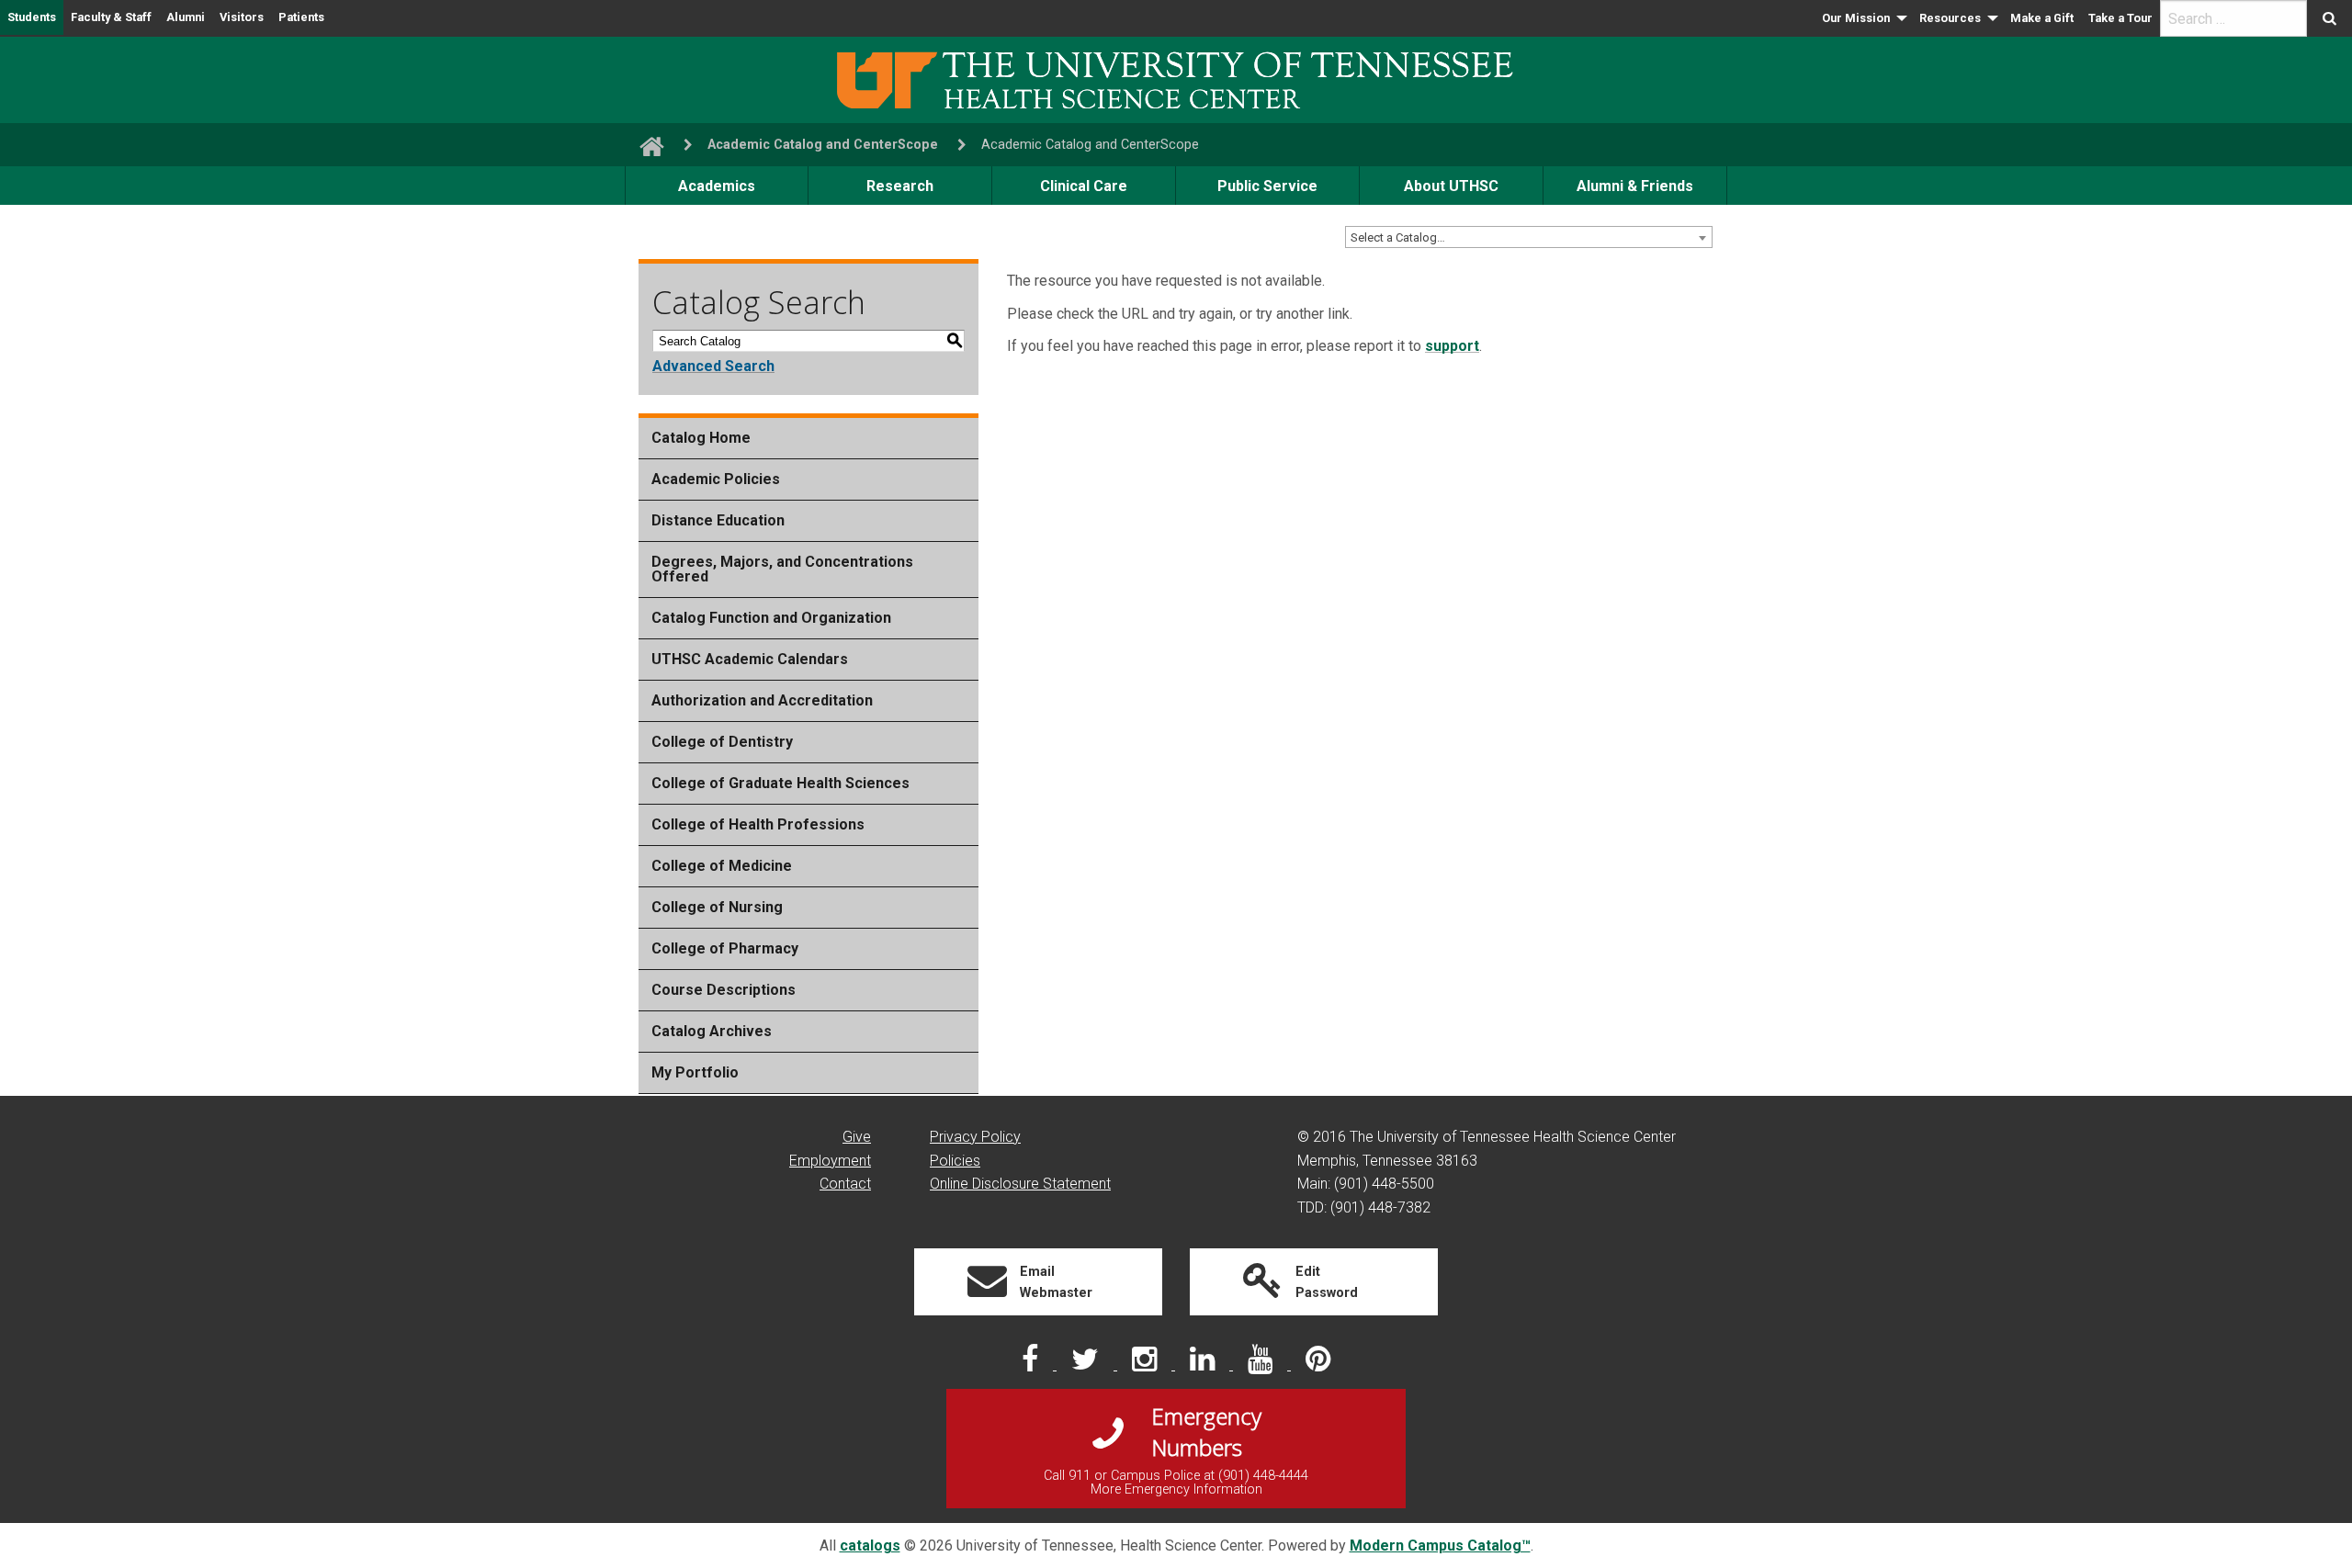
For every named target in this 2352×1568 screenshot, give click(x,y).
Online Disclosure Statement (1020, 1184)
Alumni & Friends (1635, 186)
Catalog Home (701, 438)
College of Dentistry (722, 742)
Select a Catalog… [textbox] (1398, 237)
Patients (301, 17)
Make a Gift (2042, 18)
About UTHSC (1451, 186)
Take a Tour (2120, 18)
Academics (717, 186)
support (1452, 346)
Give (857, 1137)
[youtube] (1262, 1365)
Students (32, 17)
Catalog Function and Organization (771, 618)
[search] (2233, 18)
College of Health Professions (758, 824)
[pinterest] (1318, 1365)
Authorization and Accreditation (762, 700)
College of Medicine (722, 866)
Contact (845, 1184)
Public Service (1267, 186)
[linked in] (1204, 1365)
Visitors (242, 17)
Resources (1950, 18)
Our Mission (1856, 18)
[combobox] (1529, 237)
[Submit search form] (2329, 18)
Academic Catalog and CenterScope (823, 145)
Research (900, 186)
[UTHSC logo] (1176, 79)
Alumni (186, 17)
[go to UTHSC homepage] (645, 145)
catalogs (870, 1545)
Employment (830, 1161)
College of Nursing (717, 907)
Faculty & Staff (111, 17)
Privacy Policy (975, 1137)
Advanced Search (713, 366)
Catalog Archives (712, 1031)
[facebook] (1032, 1365)
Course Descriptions (724, 990)
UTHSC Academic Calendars (750, 659)
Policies (955, 1161)
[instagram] (1146, 1365)
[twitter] (1087, 1365)
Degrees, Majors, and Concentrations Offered (782, 569)
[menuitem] (1863, 18)
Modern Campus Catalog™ (1440, 1545)
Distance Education (718, 520)
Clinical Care (1084, 186)
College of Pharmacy (725, 948)
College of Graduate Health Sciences (780, 783)
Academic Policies (716, 479)
